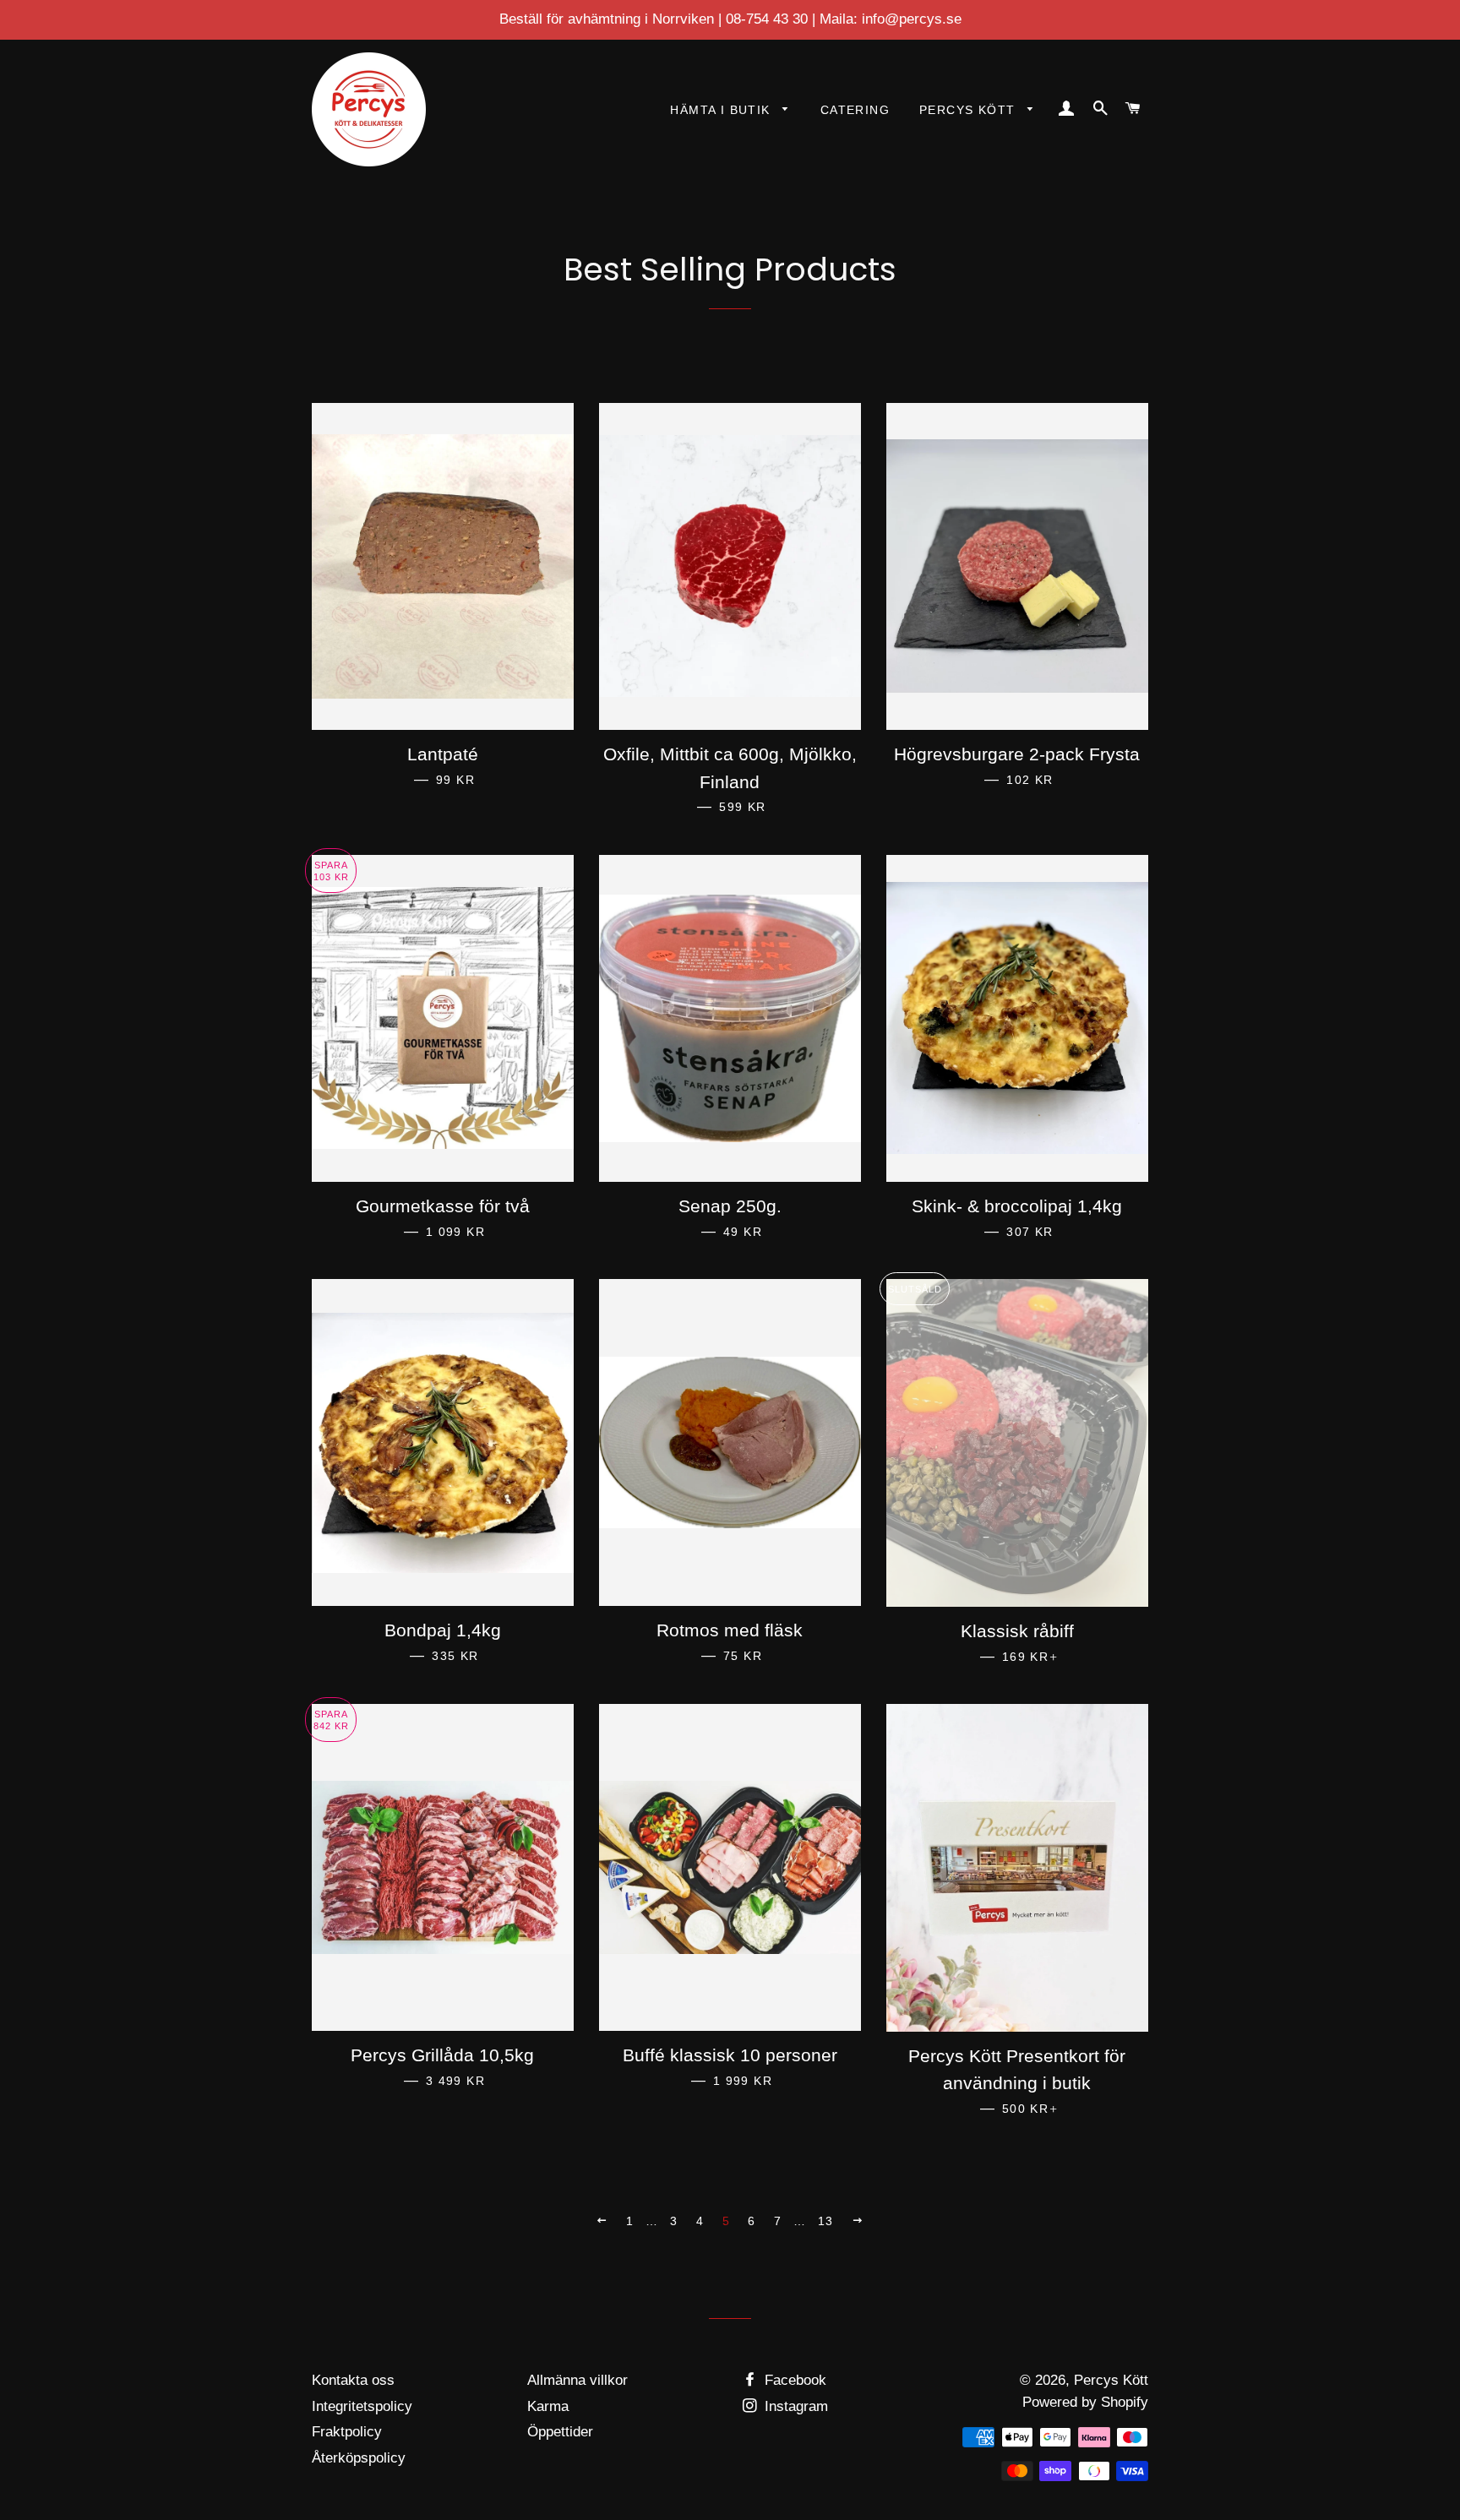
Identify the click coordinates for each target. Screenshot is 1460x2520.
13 (826, 2221)
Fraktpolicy (347, 2432)
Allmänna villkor (577, 2380)
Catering (855, 110)
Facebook (793, 2380)
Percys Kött (970, 110)
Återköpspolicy (359, 2458)
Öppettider (560, 2432)
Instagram (794, 2406)
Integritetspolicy (362, 2406)
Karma (548, 2406)
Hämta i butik (722, 110)
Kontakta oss (353, 2380)
